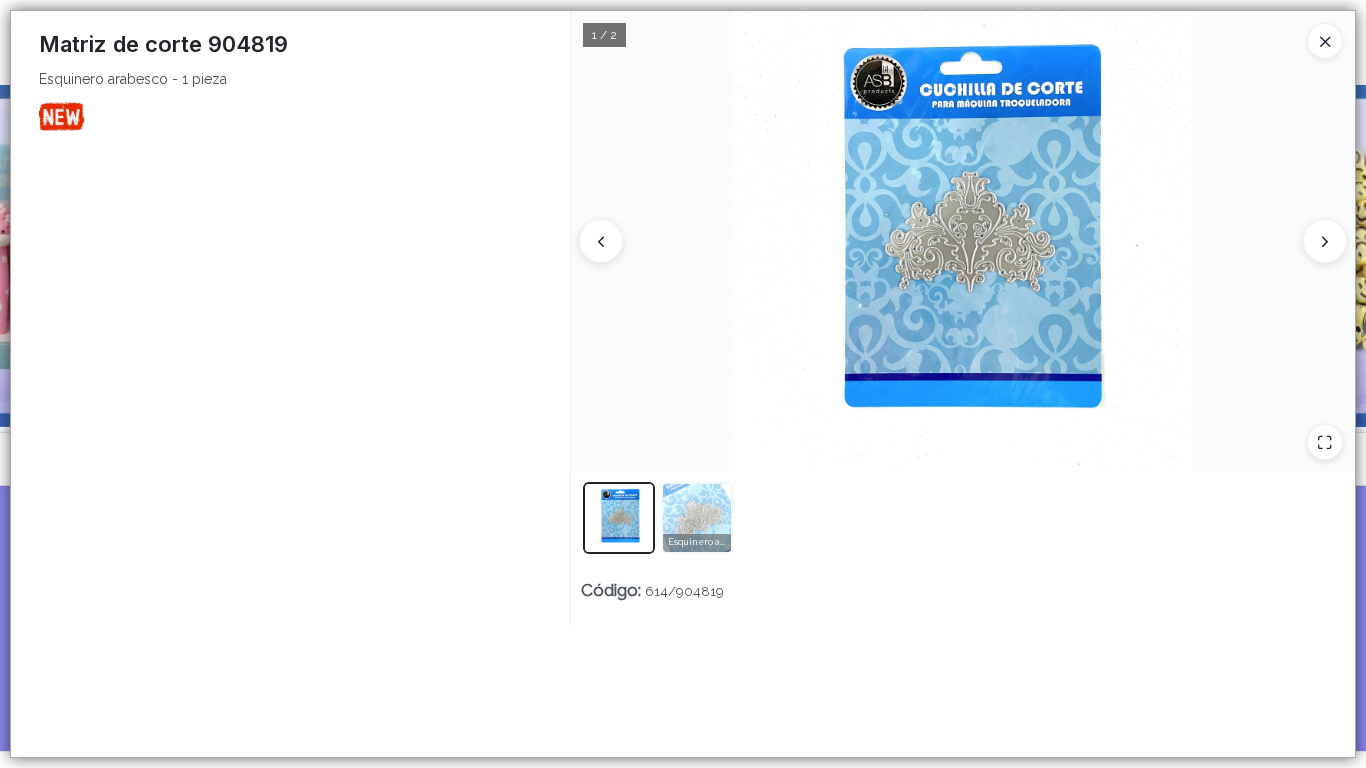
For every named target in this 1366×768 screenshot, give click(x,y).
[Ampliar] (1325, 442)
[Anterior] (601, 241)
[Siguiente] (1325, 241)
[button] (619, 518)
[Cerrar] (1325, 41)
